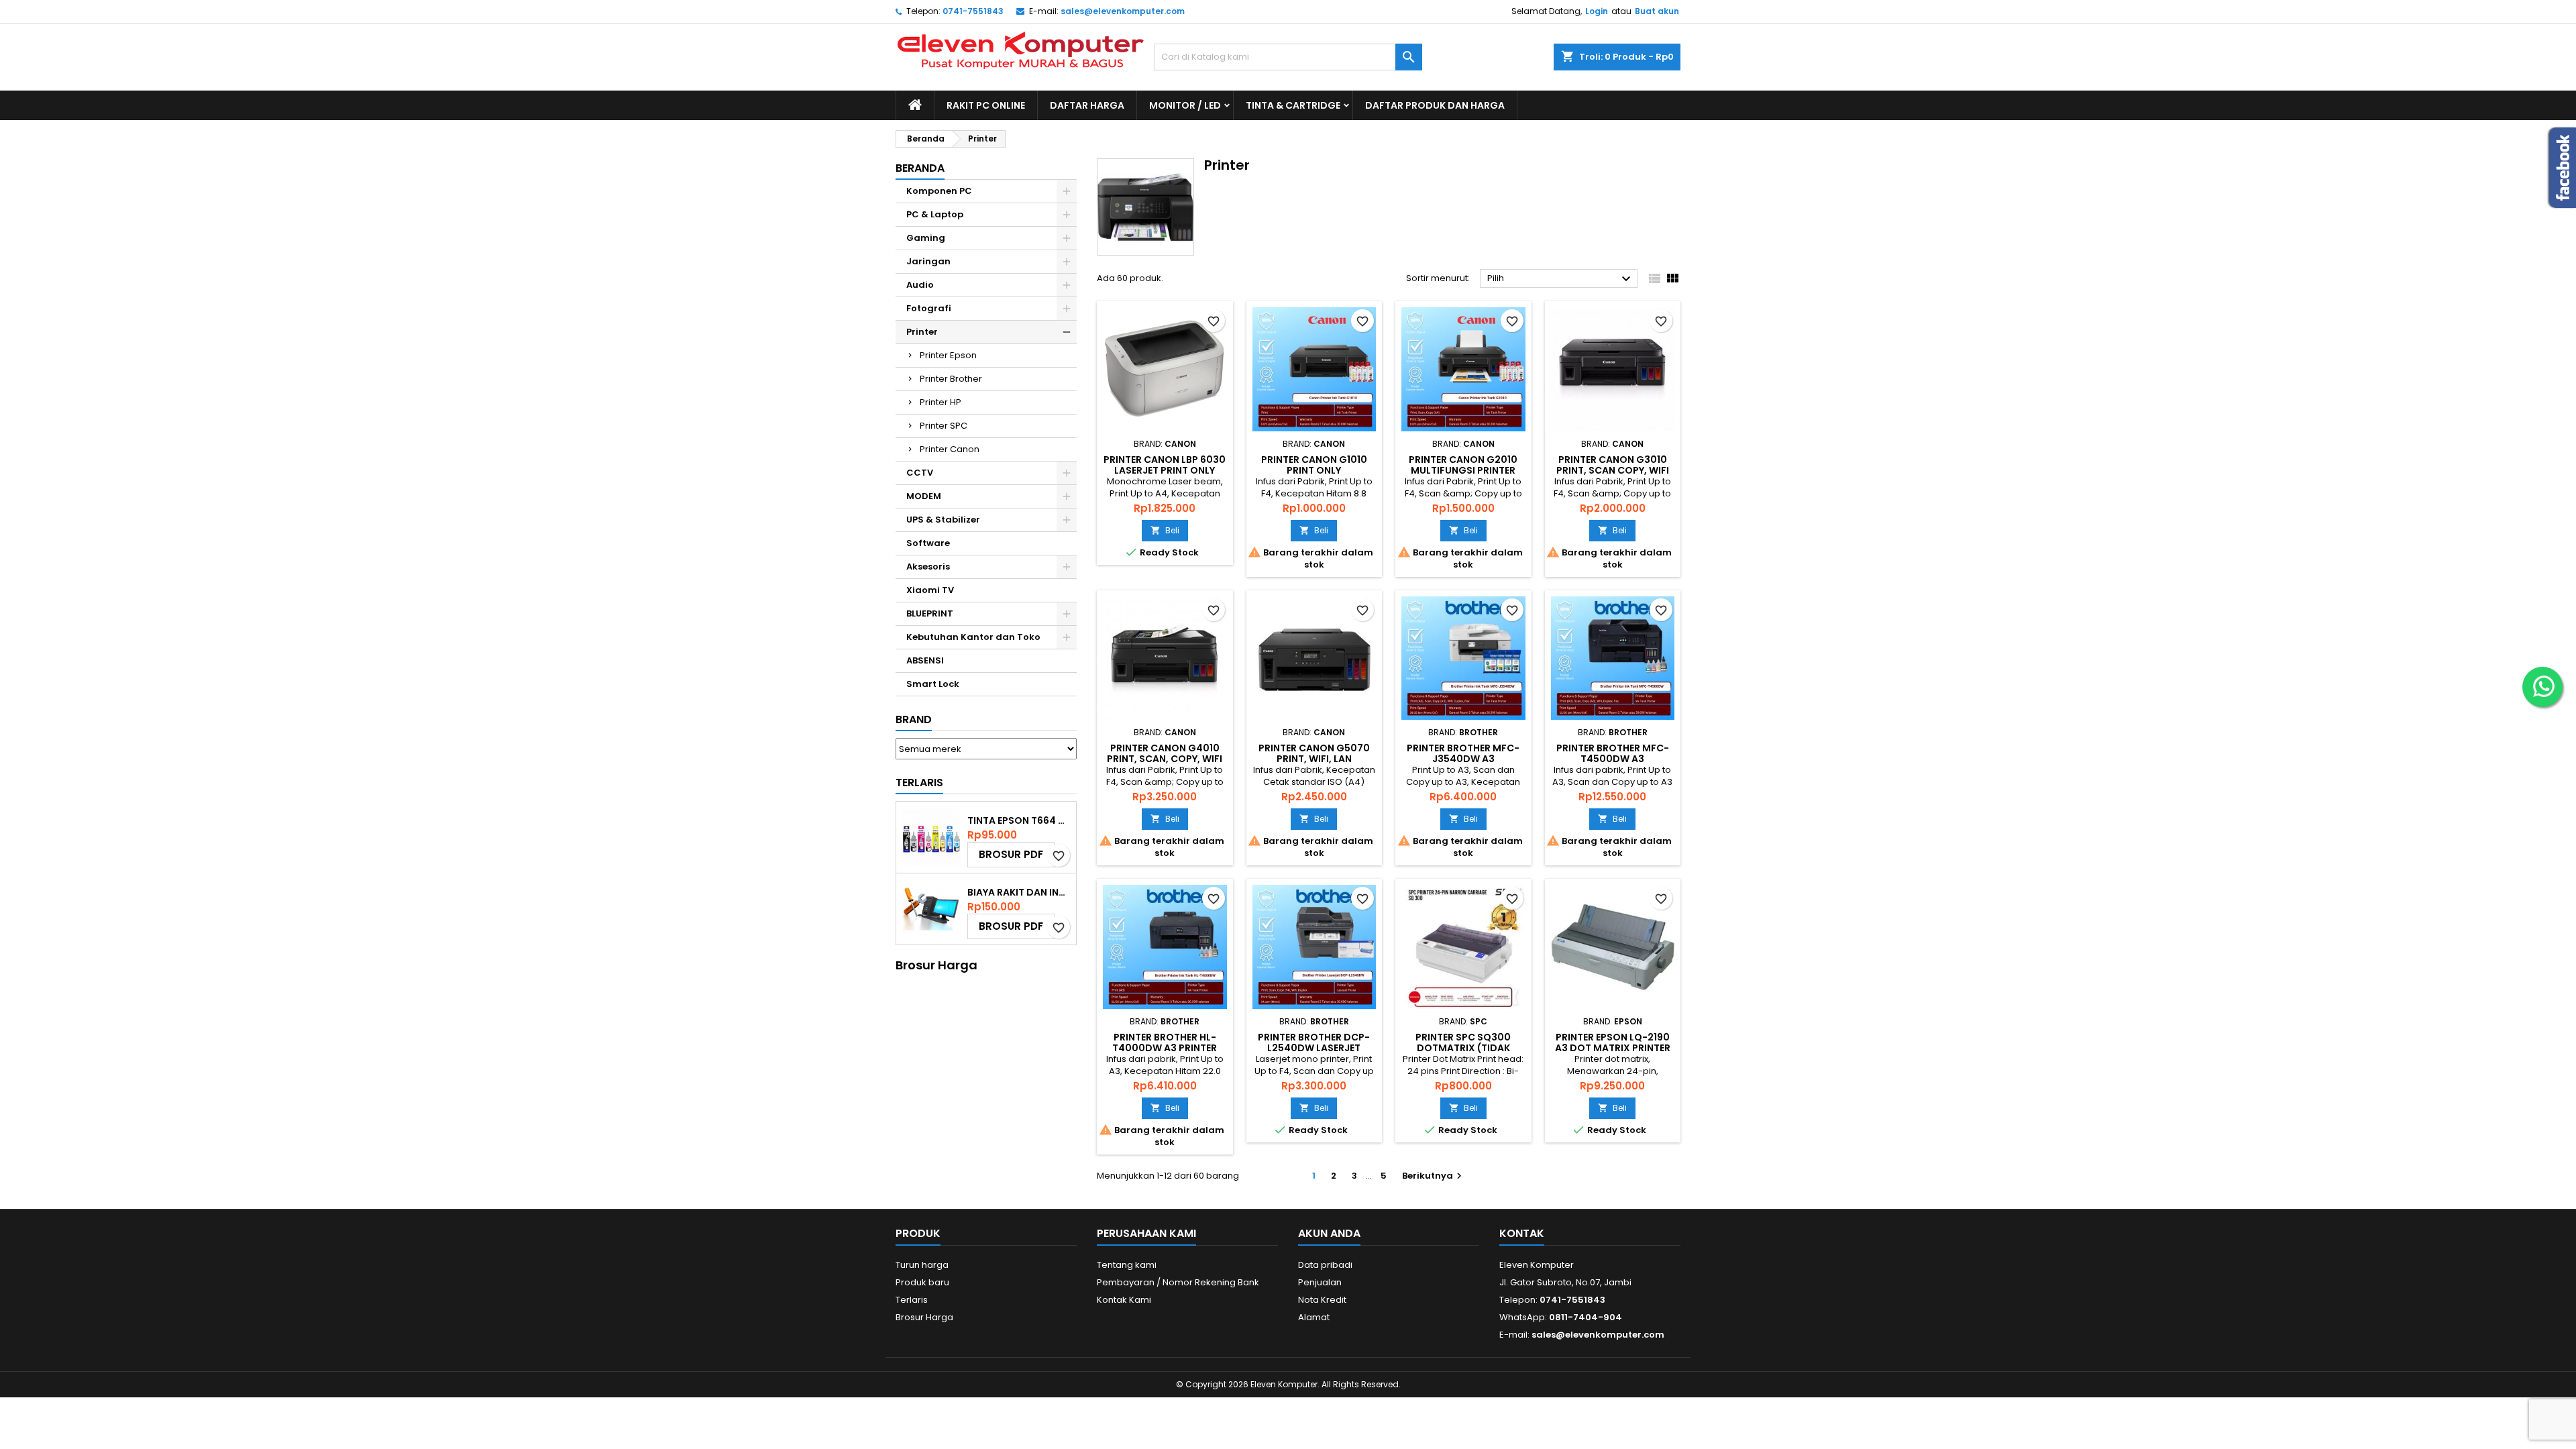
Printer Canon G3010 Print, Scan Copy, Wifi (1613, 465)
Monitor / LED (1185, 105)
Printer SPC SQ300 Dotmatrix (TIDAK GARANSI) (1463, 1048)
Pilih (1561, 279)
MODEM (924, 496)
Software (928, 543)
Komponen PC (939, 191)
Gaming (926, 238)
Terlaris (919, 783)
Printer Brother (951, 379)
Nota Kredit (1322, 1300)
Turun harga (922, 1265)
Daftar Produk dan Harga (1435, 105)
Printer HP (941, 402)
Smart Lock (933, 684)
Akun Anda (1329, 1233)
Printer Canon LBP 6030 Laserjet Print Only (1165, 465)
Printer (922, 332)
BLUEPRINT (930, 613)
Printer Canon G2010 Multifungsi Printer (1463, 465)
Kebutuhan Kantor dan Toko (973, 637)
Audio (920, 285)
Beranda (920, 168)
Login (1597, 11)
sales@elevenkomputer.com (1123, 11)
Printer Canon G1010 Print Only (1314, 465)
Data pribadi (1325, 1265)
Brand (914, 719)
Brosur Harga (924, 1317)
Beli (1165, 530)
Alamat (1314, 1317)
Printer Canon (950, 449)
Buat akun (1657, 11)
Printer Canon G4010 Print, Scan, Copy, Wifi (1165, 753)
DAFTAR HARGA (1087, 105)
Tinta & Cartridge (1293, 105)
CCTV (920, 473)
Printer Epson (948, 355)
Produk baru (922, 1282)
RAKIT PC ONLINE (986, 105)
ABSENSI (925, 660)
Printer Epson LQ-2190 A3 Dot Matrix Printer (1613, 1042)
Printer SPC (944, 426)
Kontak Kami (1124, 1300)
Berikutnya (1434, 1176)
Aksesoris (928, 567)
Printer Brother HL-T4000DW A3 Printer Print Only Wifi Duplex (1165, 1048)
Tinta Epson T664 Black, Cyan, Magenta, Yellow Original (1019, 820)
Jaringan (928, 261)
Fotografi (929, 308)
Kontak (1522, 1233)
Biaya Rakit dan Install (1019, 892)
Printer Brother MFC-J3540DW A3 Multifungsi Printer (1463, 759)
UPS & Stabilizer (943, 520)
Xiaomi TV (930, 590)
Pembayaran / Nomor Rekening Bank (1178, 1282)
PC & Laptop (935, 214)
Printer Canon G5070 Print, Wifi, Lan (1314, 753)
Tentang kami (1127, 1265)
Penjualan (1320, 1282)
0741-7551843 (973, 11)
